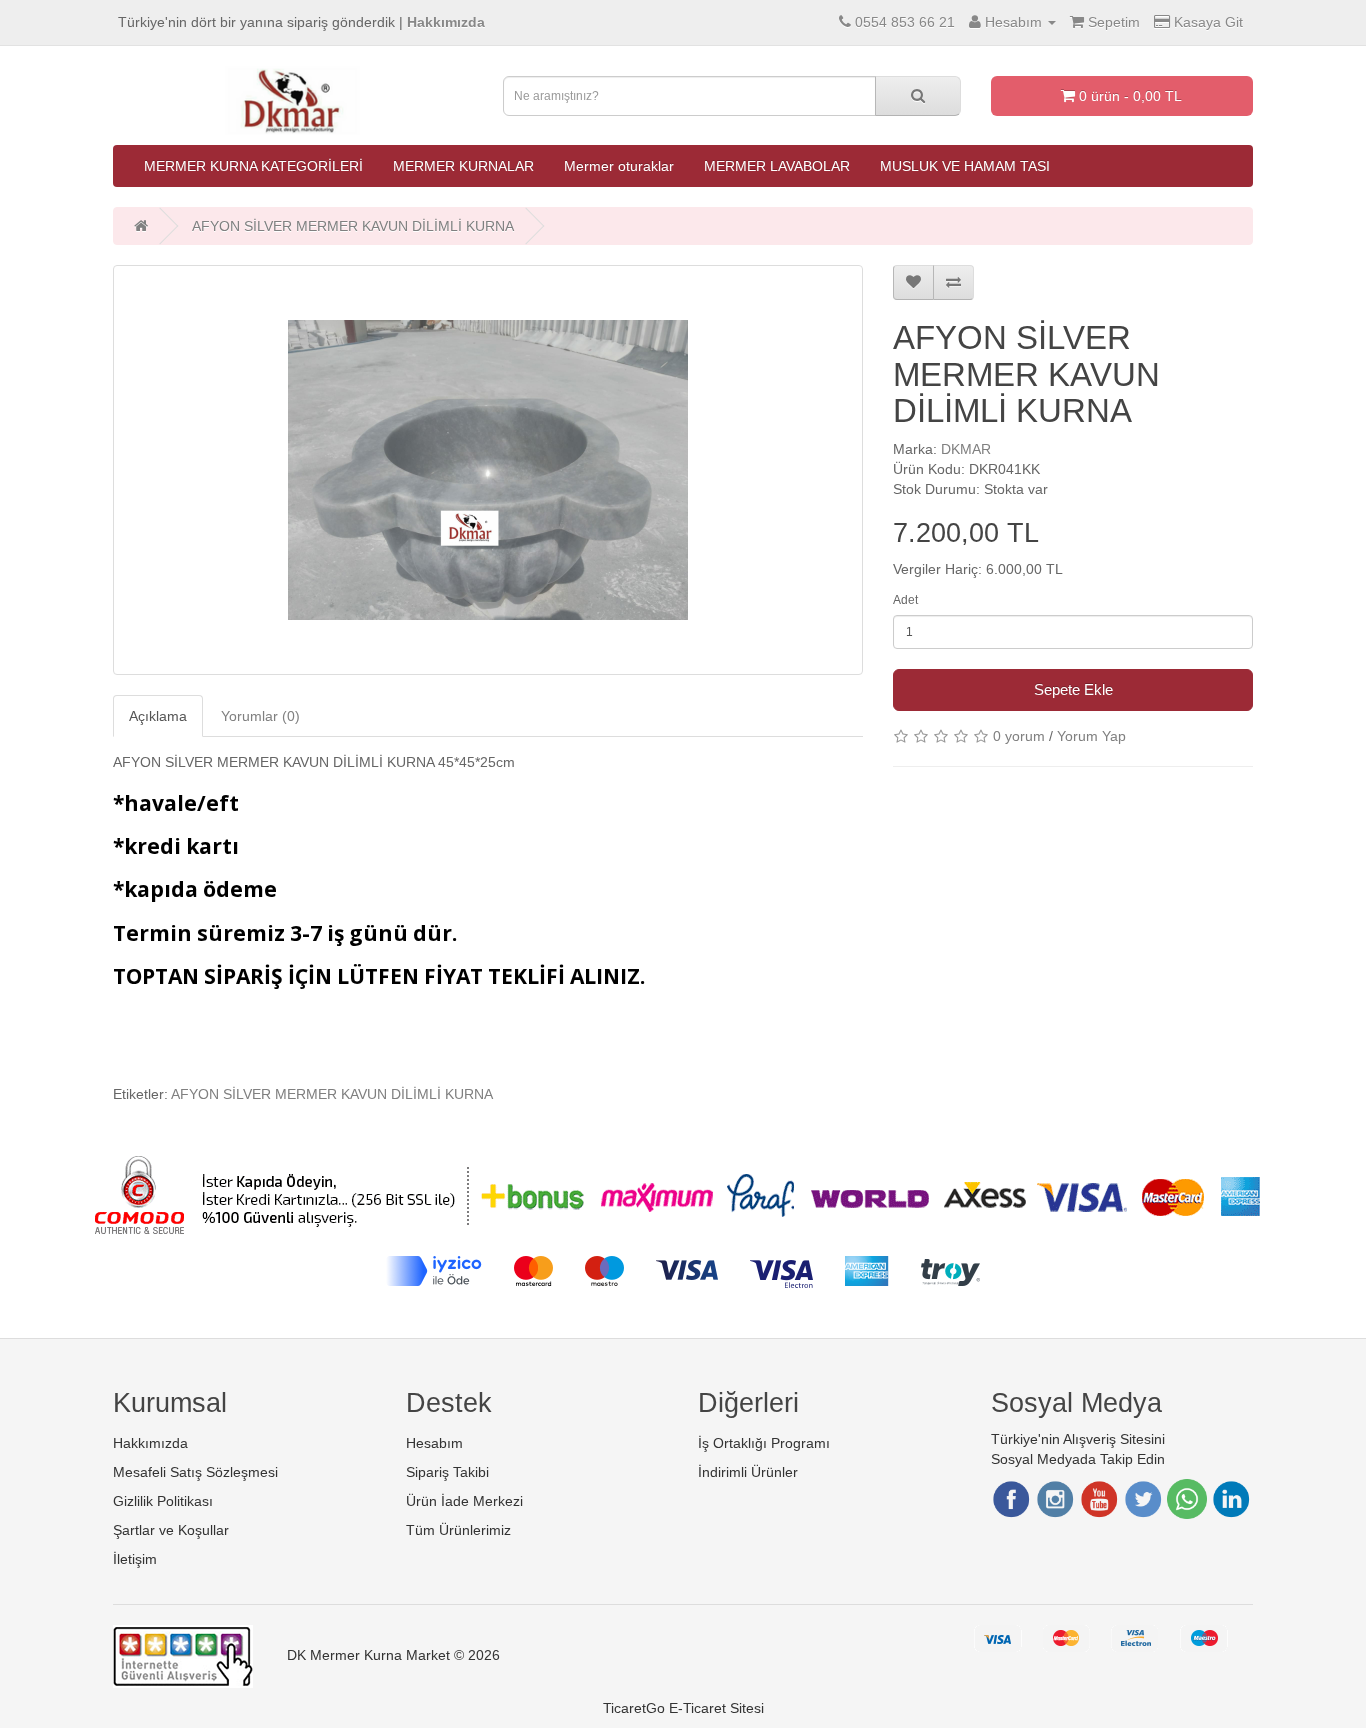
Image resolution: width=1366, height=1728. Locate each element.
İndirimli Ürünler (748, 1472)
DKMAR (966, 449)
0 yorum (1019, 736)
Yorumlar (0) (260, 716)
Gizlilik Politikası (163, 1501)
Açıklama (158, 716)
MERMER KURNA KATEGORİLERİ (253, 166)
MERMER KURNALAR (463, 166)
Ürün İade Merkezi (464, 1501)
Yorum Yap (1091, 736)
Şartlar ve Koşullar (171, 1530)
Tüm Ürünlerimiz (458, 1530)
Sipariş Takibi (447, 1472)
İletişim (135, 1559)
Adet (905, 600)
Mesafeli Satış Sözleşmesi (195, 1472)
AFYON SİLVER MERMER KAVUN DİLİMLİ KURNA (353, 226)
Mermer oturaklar (619, 166)
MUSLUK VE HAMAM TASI (965, 166)
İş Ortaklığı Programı (764, 1443)
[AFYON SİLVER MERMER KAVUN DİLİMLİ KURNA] (488, 470)
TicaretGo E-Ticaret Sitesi (683, 1708)
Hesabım (434, 1443)
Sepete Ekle (1073, 689)
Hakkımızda (150, 1443)
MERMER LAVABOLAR (777, 166)
